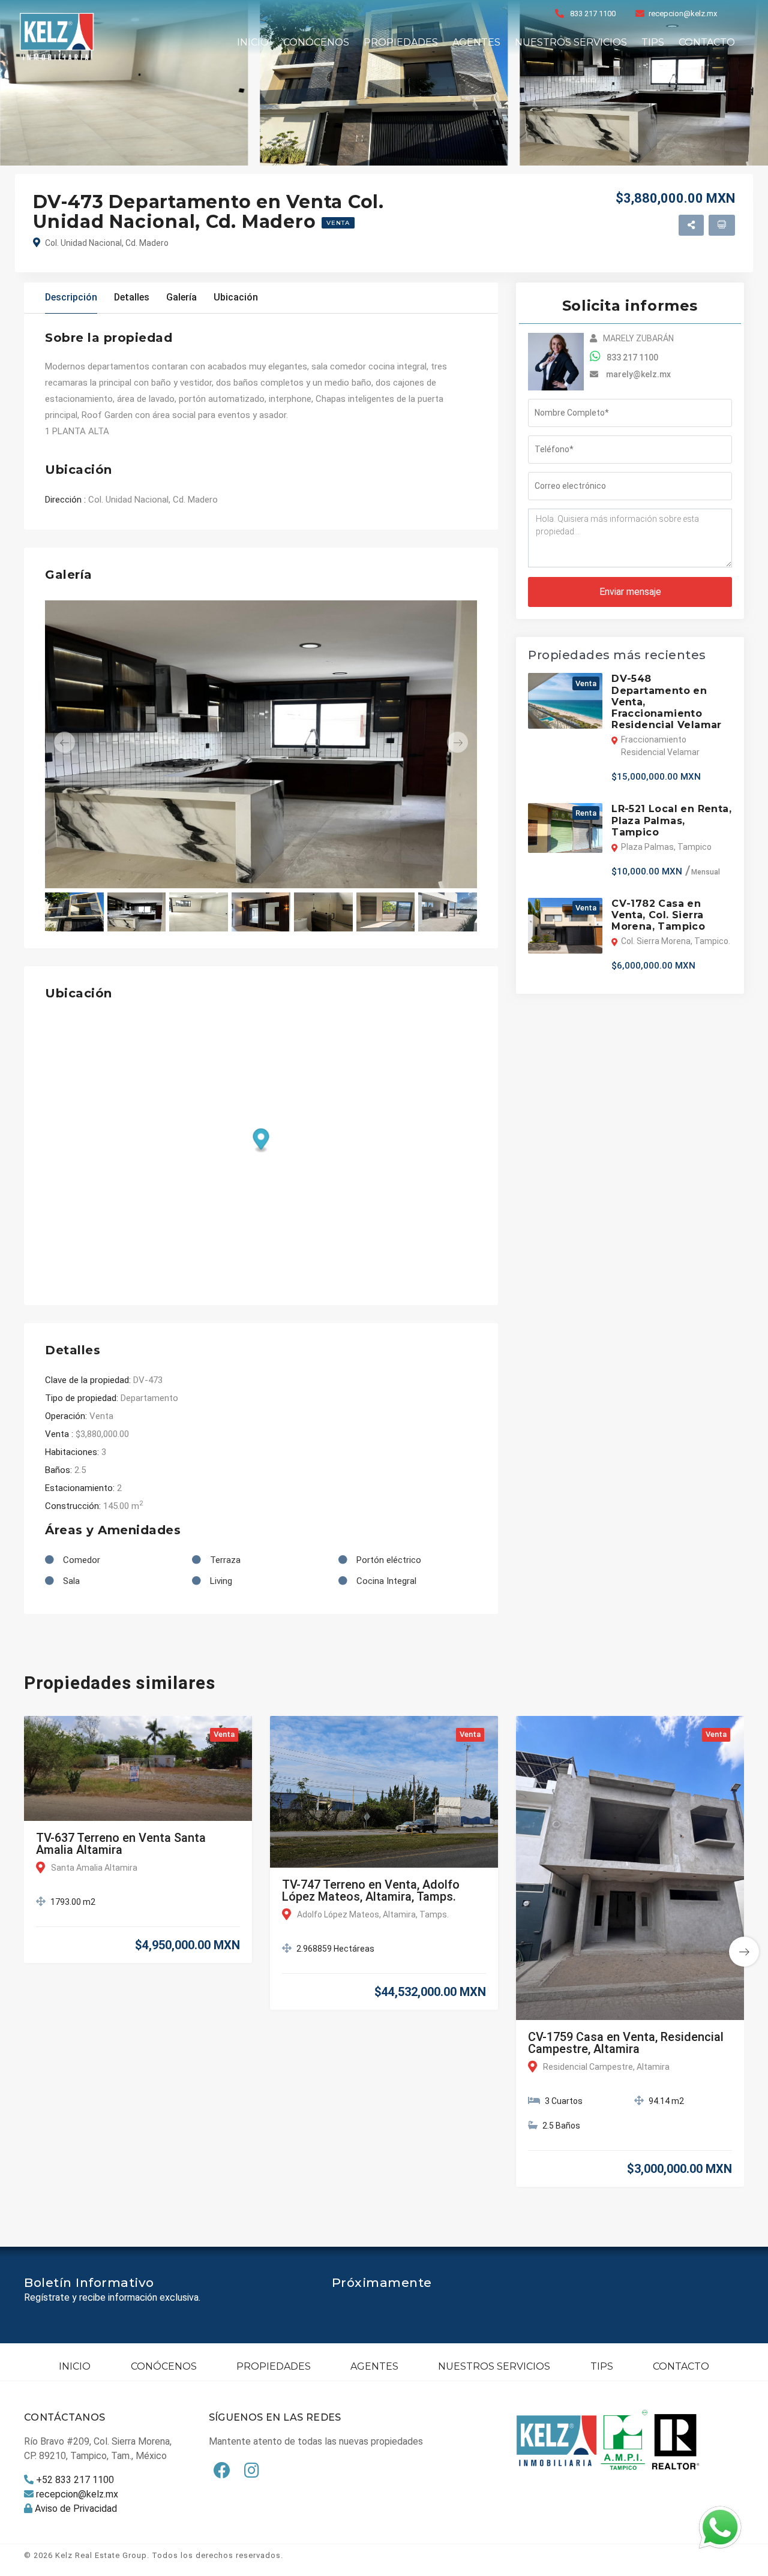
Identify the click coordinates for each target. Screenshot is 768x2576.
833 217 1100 (593, 13)
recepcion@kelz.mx (683, 13)
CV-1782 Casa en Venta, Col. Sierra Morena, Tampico (658, 915)
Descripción (71, 297)
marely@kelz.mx (638, 374)
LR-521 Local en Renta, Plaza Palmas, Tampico (671, 820)
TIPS (653, 42)
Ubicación (236, 297)
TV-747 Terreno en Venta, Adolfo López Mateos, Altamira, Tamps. (371, 1890)
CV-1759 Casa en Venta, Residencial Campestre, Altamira (626, 2043)
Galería (181, 297)
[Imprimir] (722, 225)
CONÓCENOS (316, 42)
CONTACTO (707, 42)
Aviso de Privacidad (76, 2509)
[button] (77, 742)
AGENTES (476, 42)
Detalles (132, 297)
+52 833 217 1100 (75, 2480)
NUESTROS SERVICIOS (571, 42)
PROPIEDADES (401, 42)
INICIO (253, 42)
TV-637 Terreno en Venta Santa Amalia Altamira (121, 1844)
